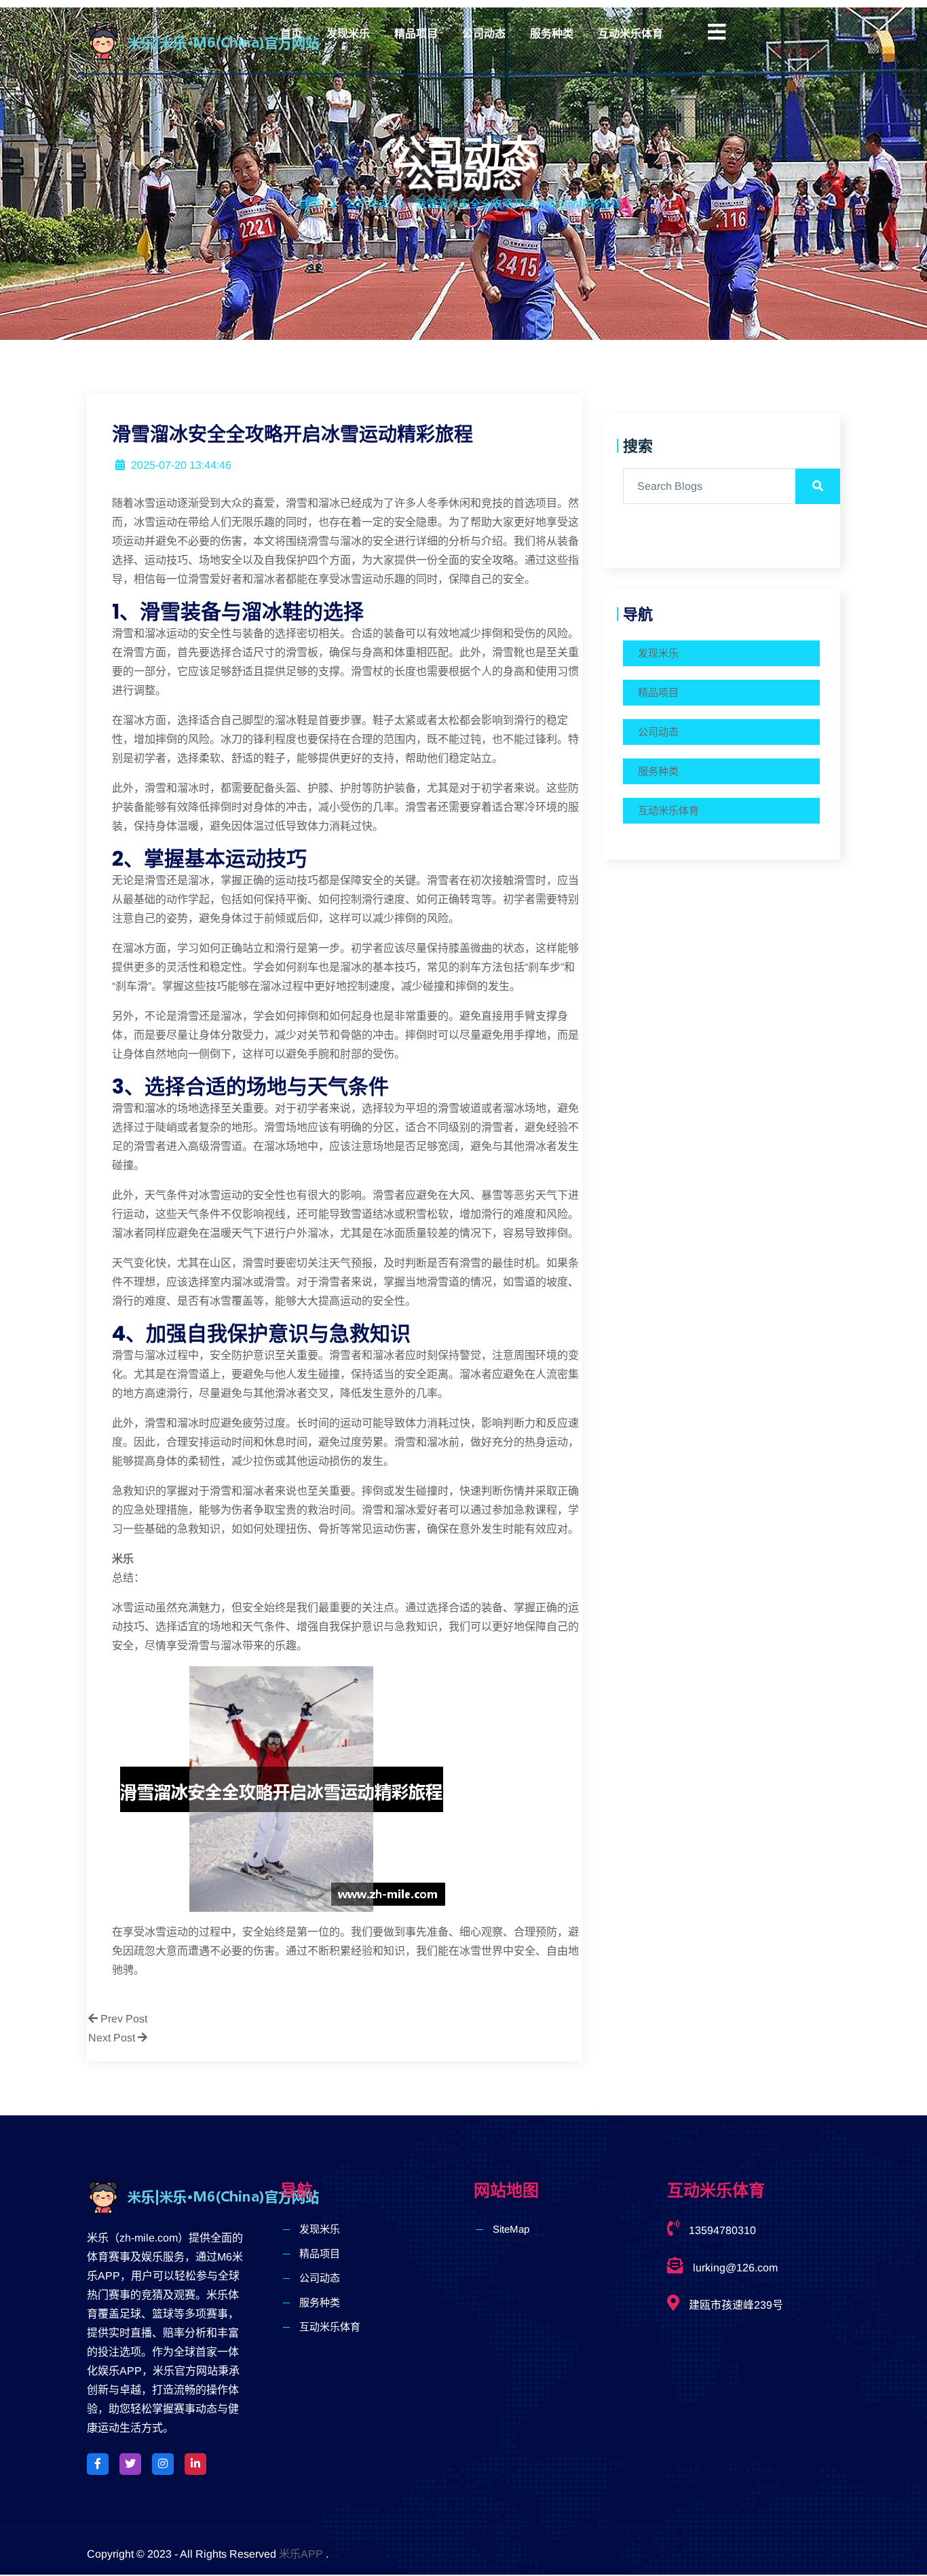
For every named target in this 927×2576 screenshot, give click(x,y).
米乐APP (301, 2554)
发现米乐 (348, 34)
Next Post (113, 2038)
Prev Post (122, 2019)
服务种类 (552, 34)
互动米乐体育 (630, 34)
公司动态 (484, 34)
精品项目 (416, 34)
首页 (291, 34)
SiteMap (511, 2229)
